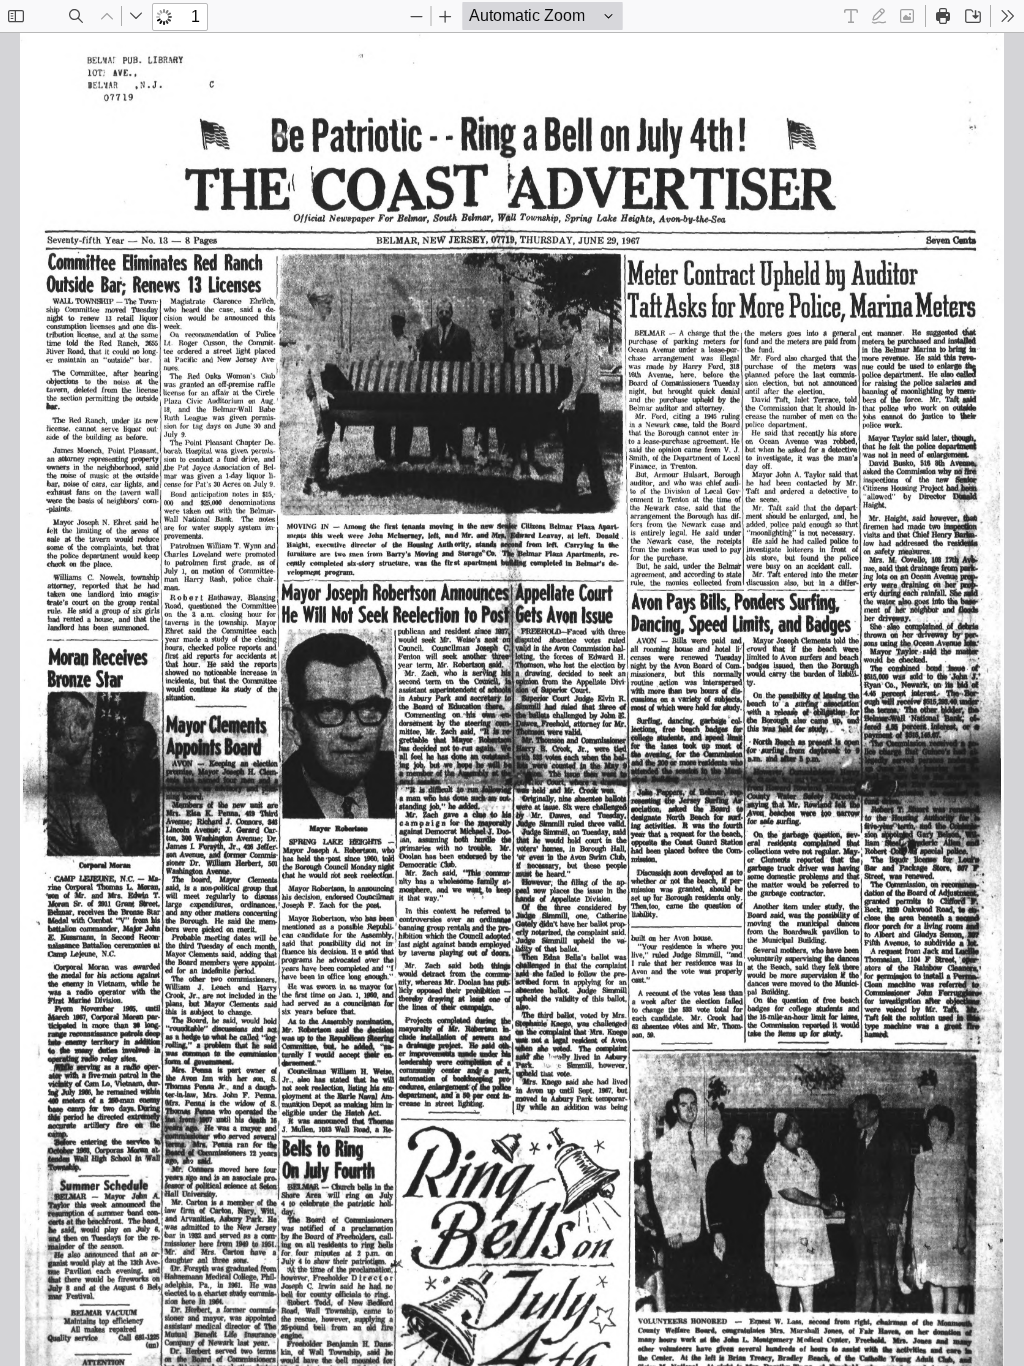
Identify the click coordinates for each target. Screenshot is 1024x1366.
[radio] (851, 16)
